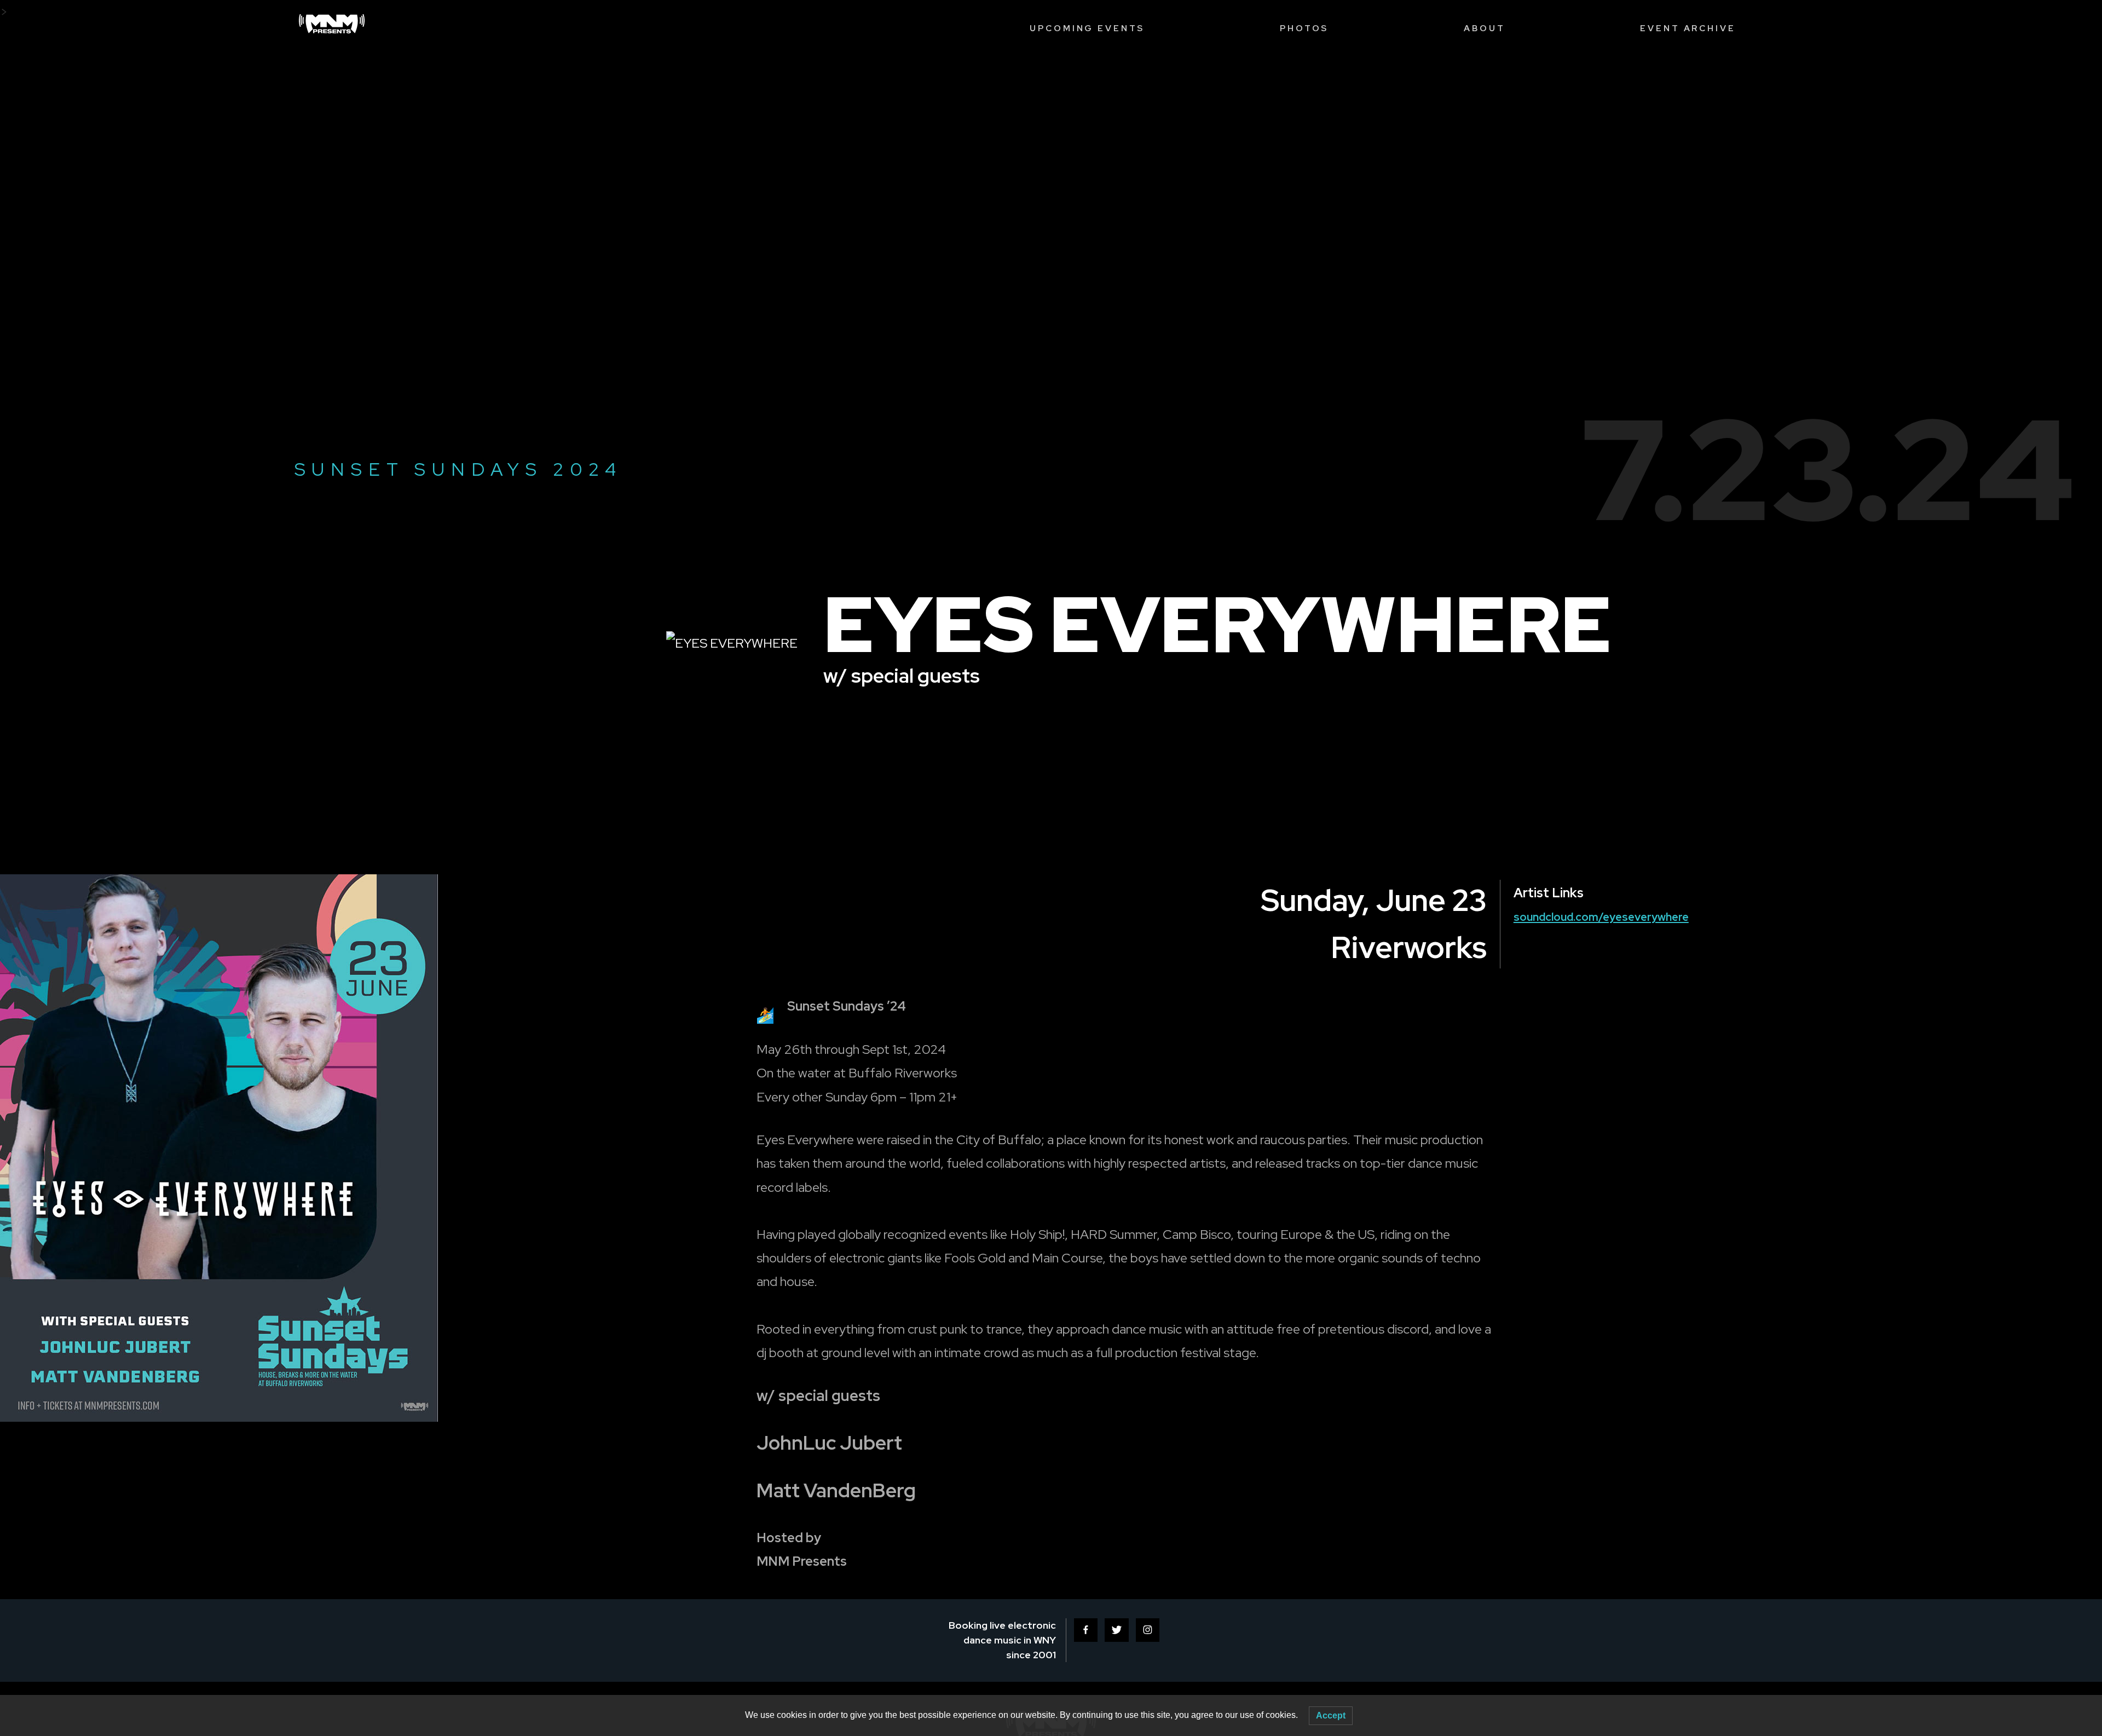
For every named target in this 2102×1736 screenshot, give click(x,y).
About (1484, 28)
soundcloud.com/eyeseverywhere (1601, 917)
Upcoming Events (1087, 28)
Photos (1304, 28)
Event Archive (1688, 28)
